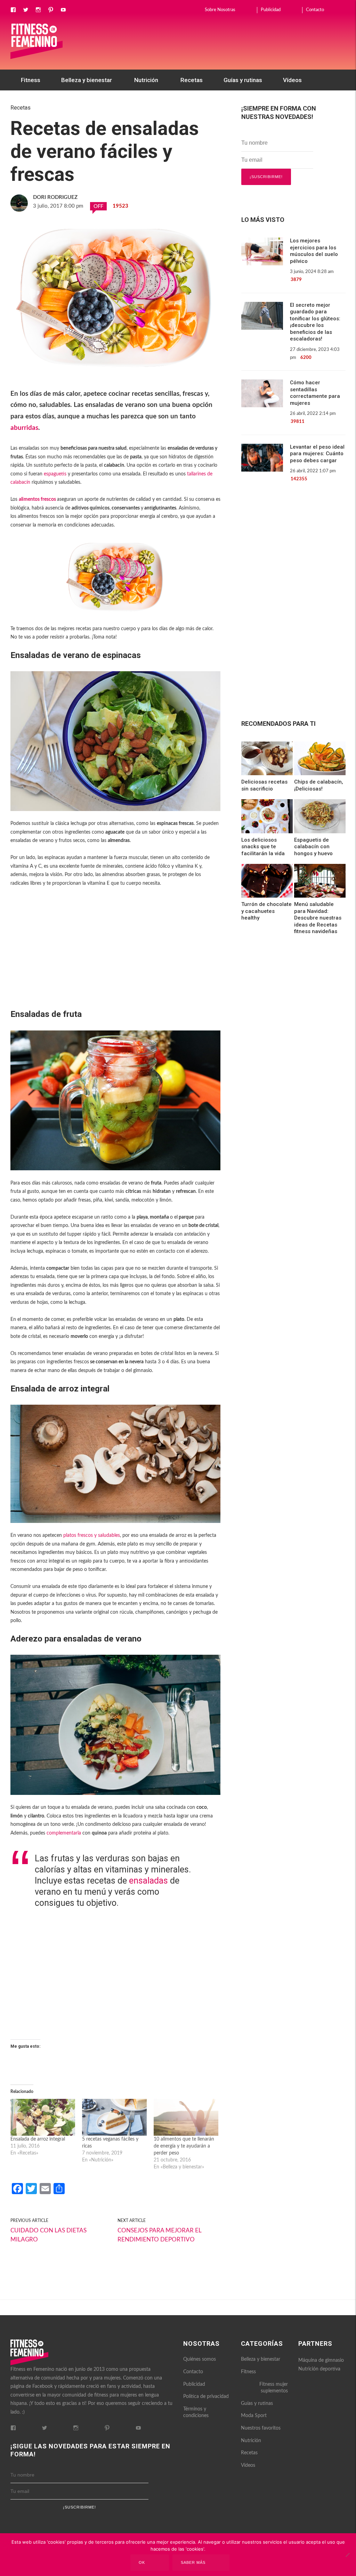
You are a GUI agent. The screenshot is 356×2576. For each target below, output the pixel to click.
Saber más (193, 2562)
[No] (347, 2555)
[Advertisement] (115, 962)
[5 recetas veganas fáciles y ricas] (114, 2117)
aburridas (24, 428)
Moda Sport (254, 2416)
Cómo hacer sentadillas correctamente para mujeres (315, 393)
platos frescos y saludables (92, 1535)
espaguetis (55, 474)
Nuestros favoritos (46, 101)
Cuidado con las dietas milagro (48, 2235)
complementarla (64, 1833)
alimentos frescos (37, 499)
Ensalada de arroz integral (38, 2139)
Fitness (31, 80)
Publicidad (271, 10)
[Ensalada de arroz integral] (43, 2117)
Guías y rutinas (243, 80)
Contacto (315, 10)
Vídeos (292, 80)
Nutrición (146, 80)
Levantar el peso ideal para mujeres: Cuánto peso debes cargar (317, 454)
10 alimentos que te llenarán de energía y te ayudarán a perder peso (184, 2146)
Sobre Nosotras (220, 10)
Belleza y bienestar (87, 80)
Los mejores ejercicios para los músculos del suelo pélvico (314, 251)
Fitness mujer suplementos (274, 2388)
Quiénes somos (200, 2359)
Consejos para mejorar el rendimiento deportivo (159, 2235)
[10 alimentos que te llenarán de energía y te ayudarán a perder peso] (186, 2117)
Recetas (192, 80)
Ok (142, 2562)
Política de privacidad (206, 2397)
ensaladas (148, 1881)
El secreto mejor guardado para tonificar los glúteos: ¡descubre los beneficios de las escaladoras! (315, 322)
